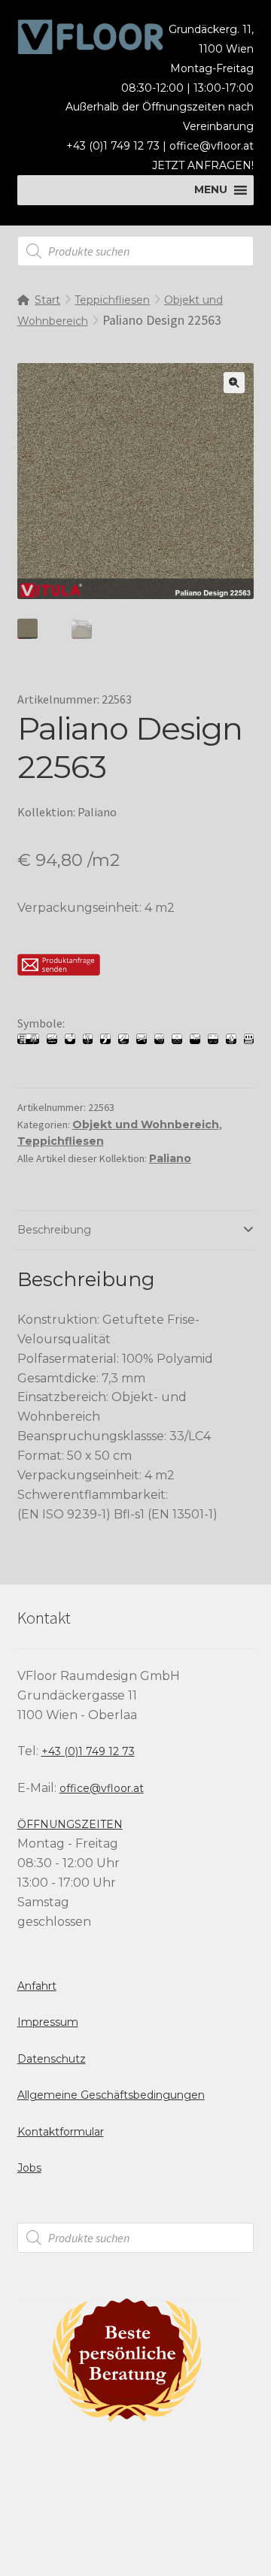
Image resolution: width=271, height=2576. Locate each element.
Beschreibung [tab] (54, 1230)
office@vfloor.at (212, 146)
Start (47, 300)
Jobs (29, 2168)
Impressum (48, 2022)
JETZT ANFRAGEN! (203, 165)
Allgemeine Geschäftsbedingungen (111, 2095)
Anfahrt (37, 1986)
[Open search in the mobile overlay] (136, 251)
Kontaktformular (61, 2132)
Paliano (170, 1158)
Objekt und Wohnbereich (146, 1125)
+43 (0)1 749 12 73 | (118, 146)
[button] (234, 383)
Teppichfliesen (112, 300)
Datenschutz (52, 2059)
